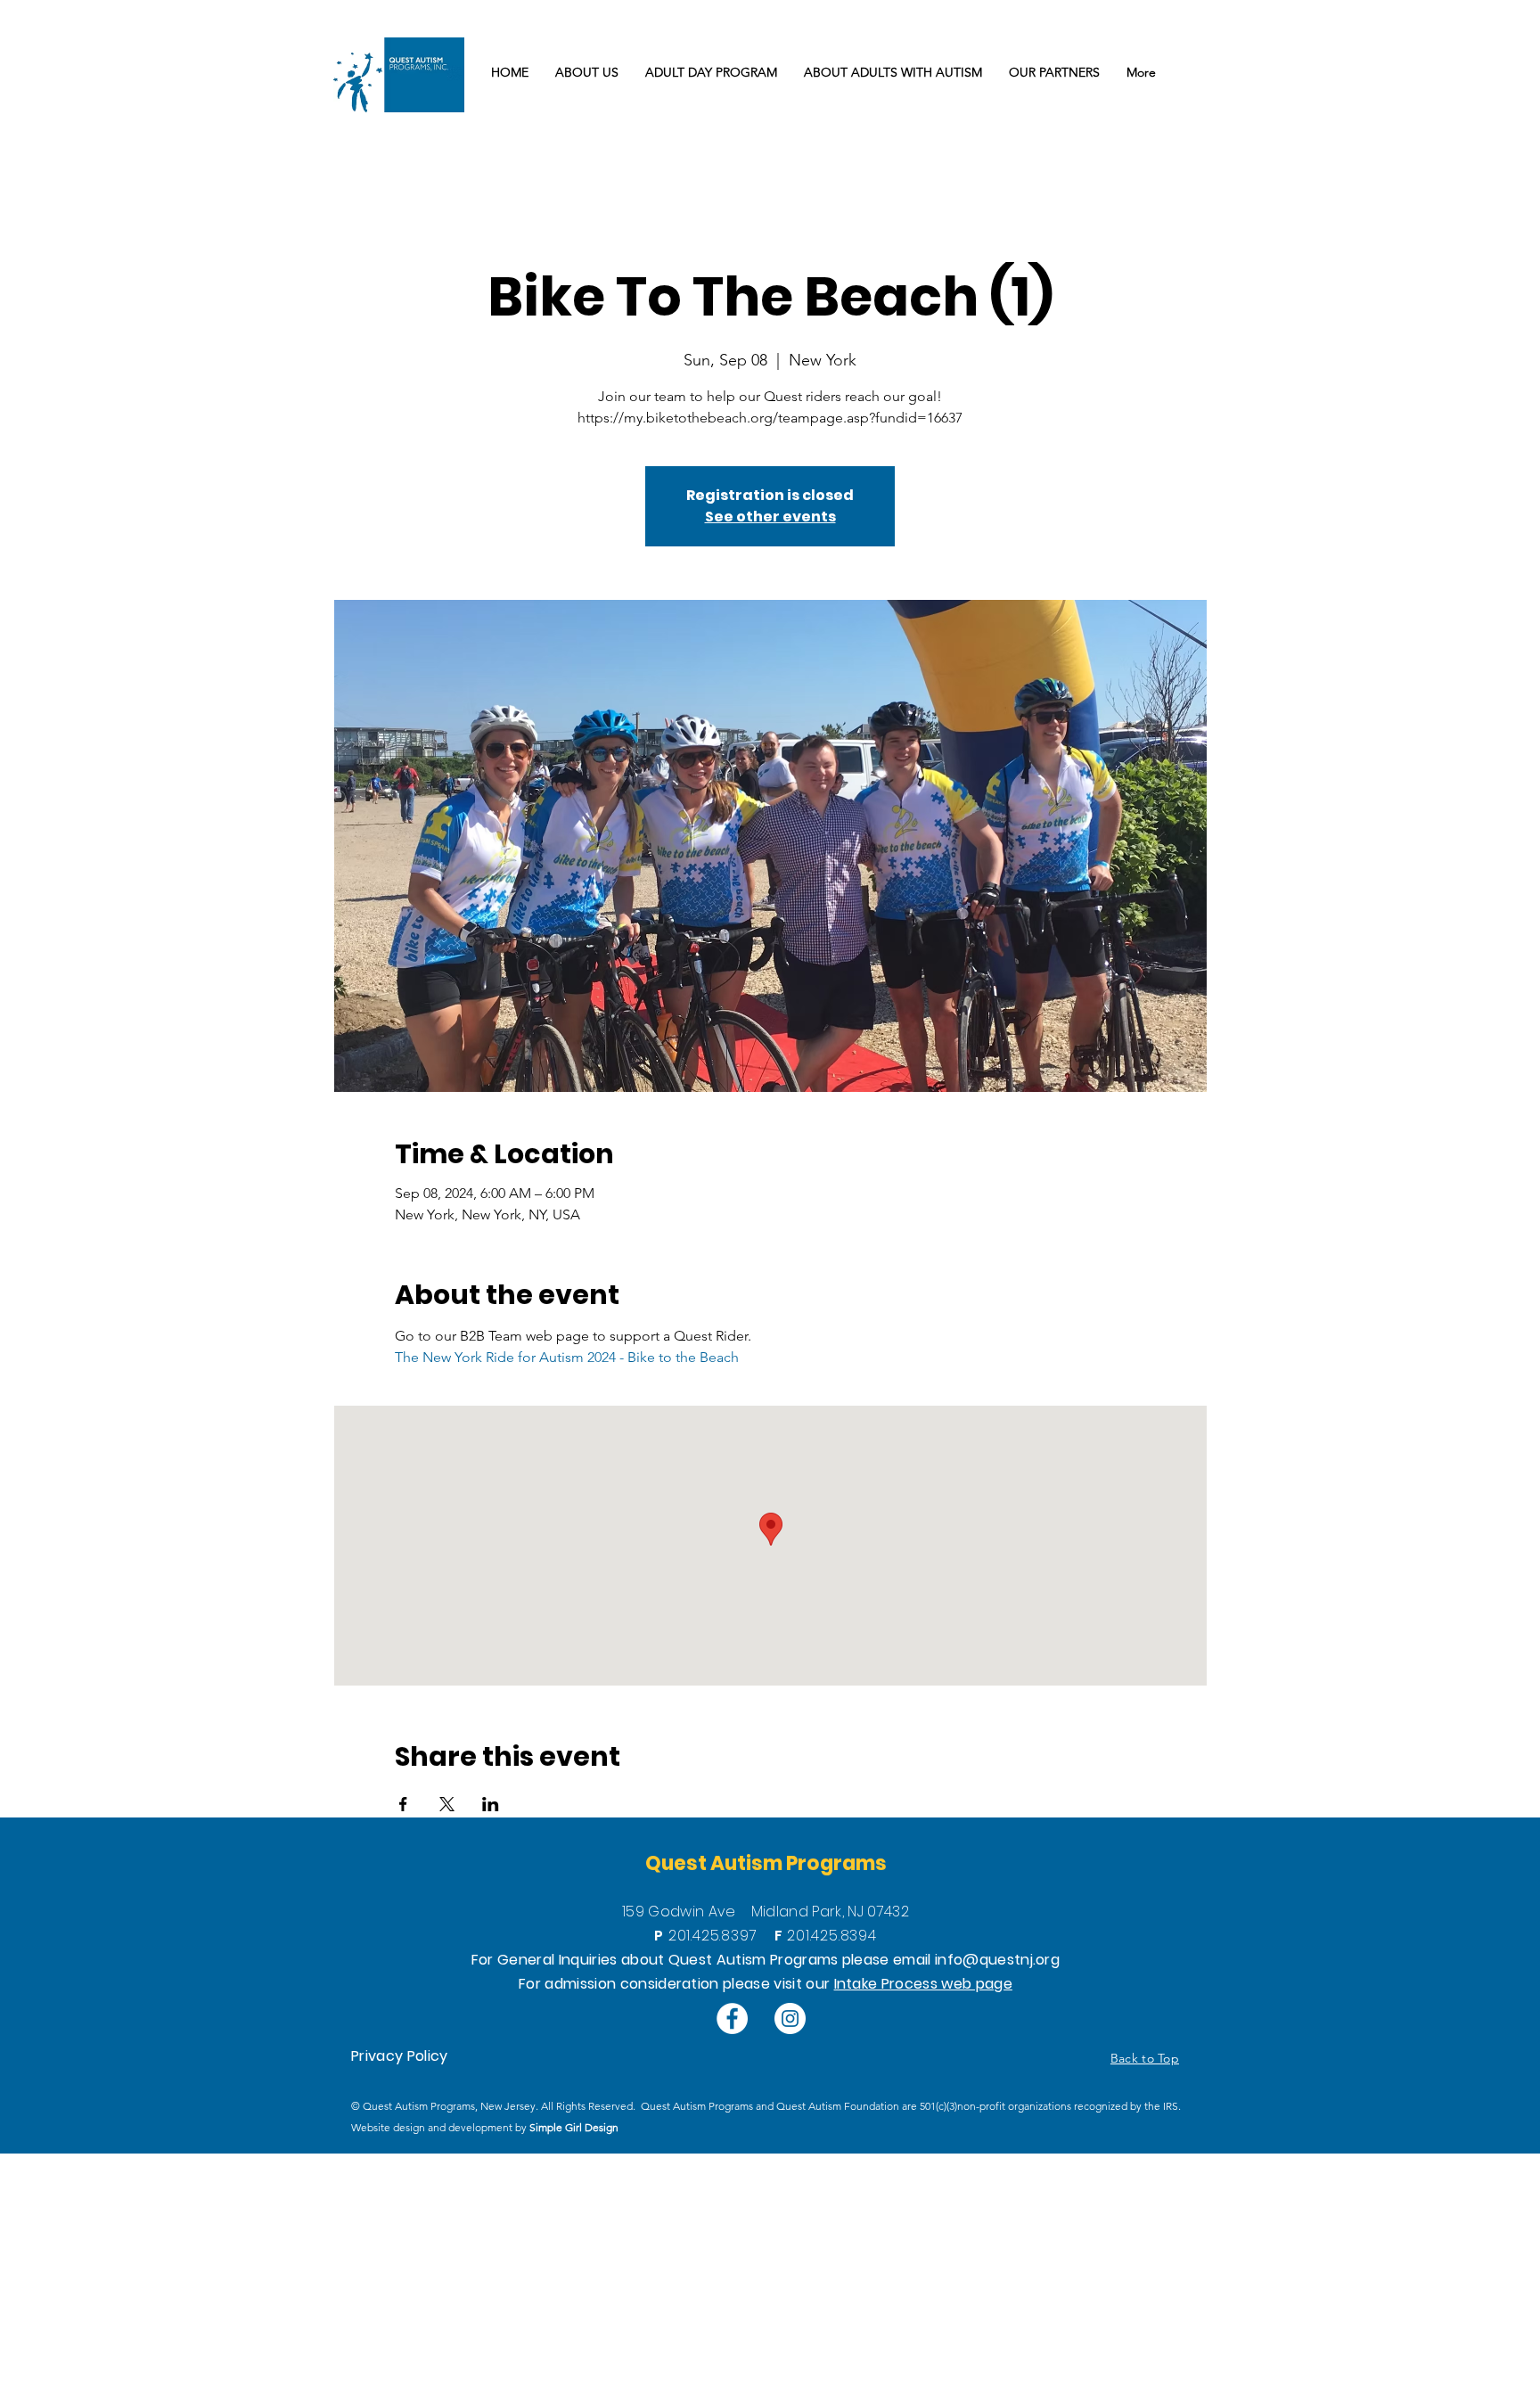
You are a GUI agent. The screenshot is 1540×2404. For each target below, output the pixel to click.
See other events (770, 517)
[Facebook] (732, 2018)
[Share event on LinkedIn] (491, 1804)
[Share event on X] (447, 1804)
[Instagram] (790, 2018)
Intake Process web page (923, 1984)
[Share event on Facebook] (403, 1804)
